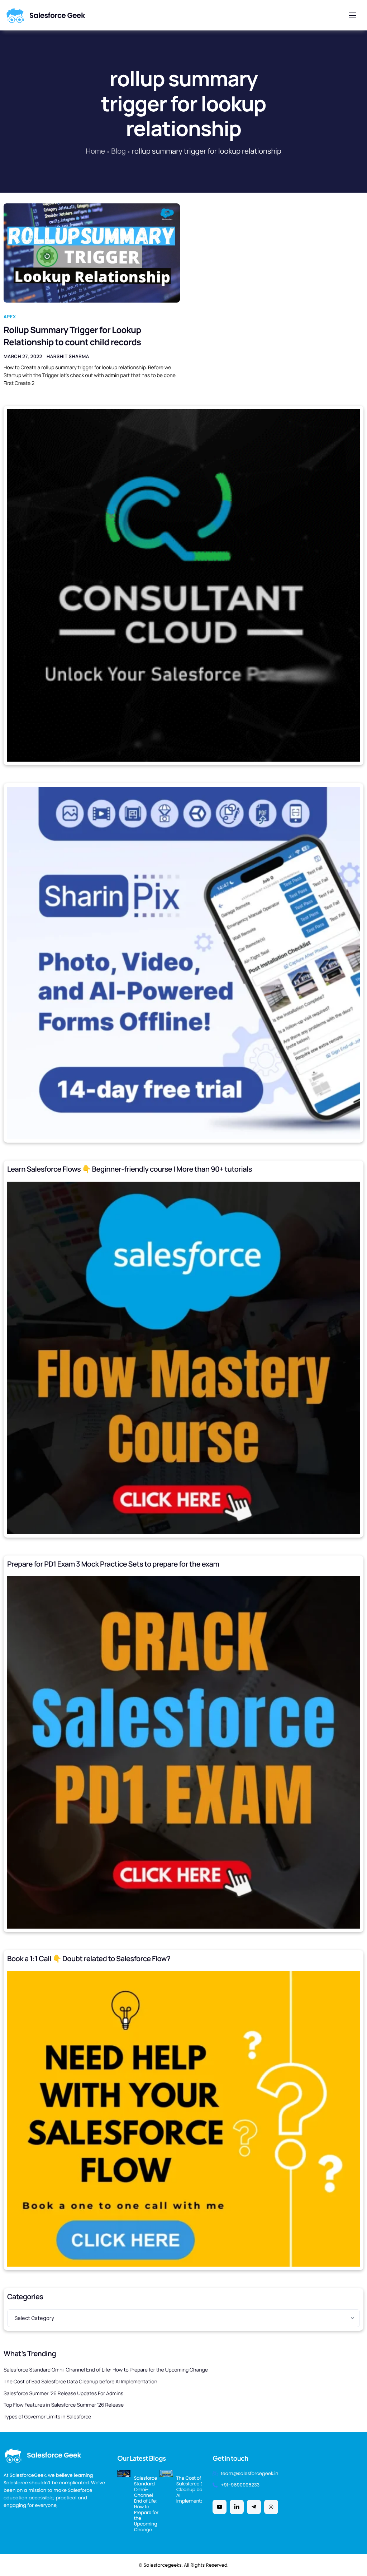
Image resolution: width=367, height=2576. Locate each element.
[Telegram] (254, 2507)
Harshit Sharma (68, 356)
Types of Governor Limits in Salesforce (47, 2417)
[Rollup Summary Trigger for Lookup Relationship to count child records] (92, 253)
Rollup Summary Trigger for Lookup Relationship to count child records (72, 336)
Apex (10, 317)
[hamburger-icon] (353, 15)
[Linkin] (237, 2507)
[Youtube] (220, 2507)
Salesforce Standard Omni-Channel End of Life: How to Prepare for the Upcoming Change (106, 2370)
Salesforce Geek (57, 15)
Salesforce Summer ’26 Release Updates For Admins (63, 2394)
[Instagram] (271, 2507)
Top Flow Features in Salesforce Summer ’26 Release (64, 2405)
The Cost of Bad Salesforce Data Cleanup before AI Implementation (80, 2382)
